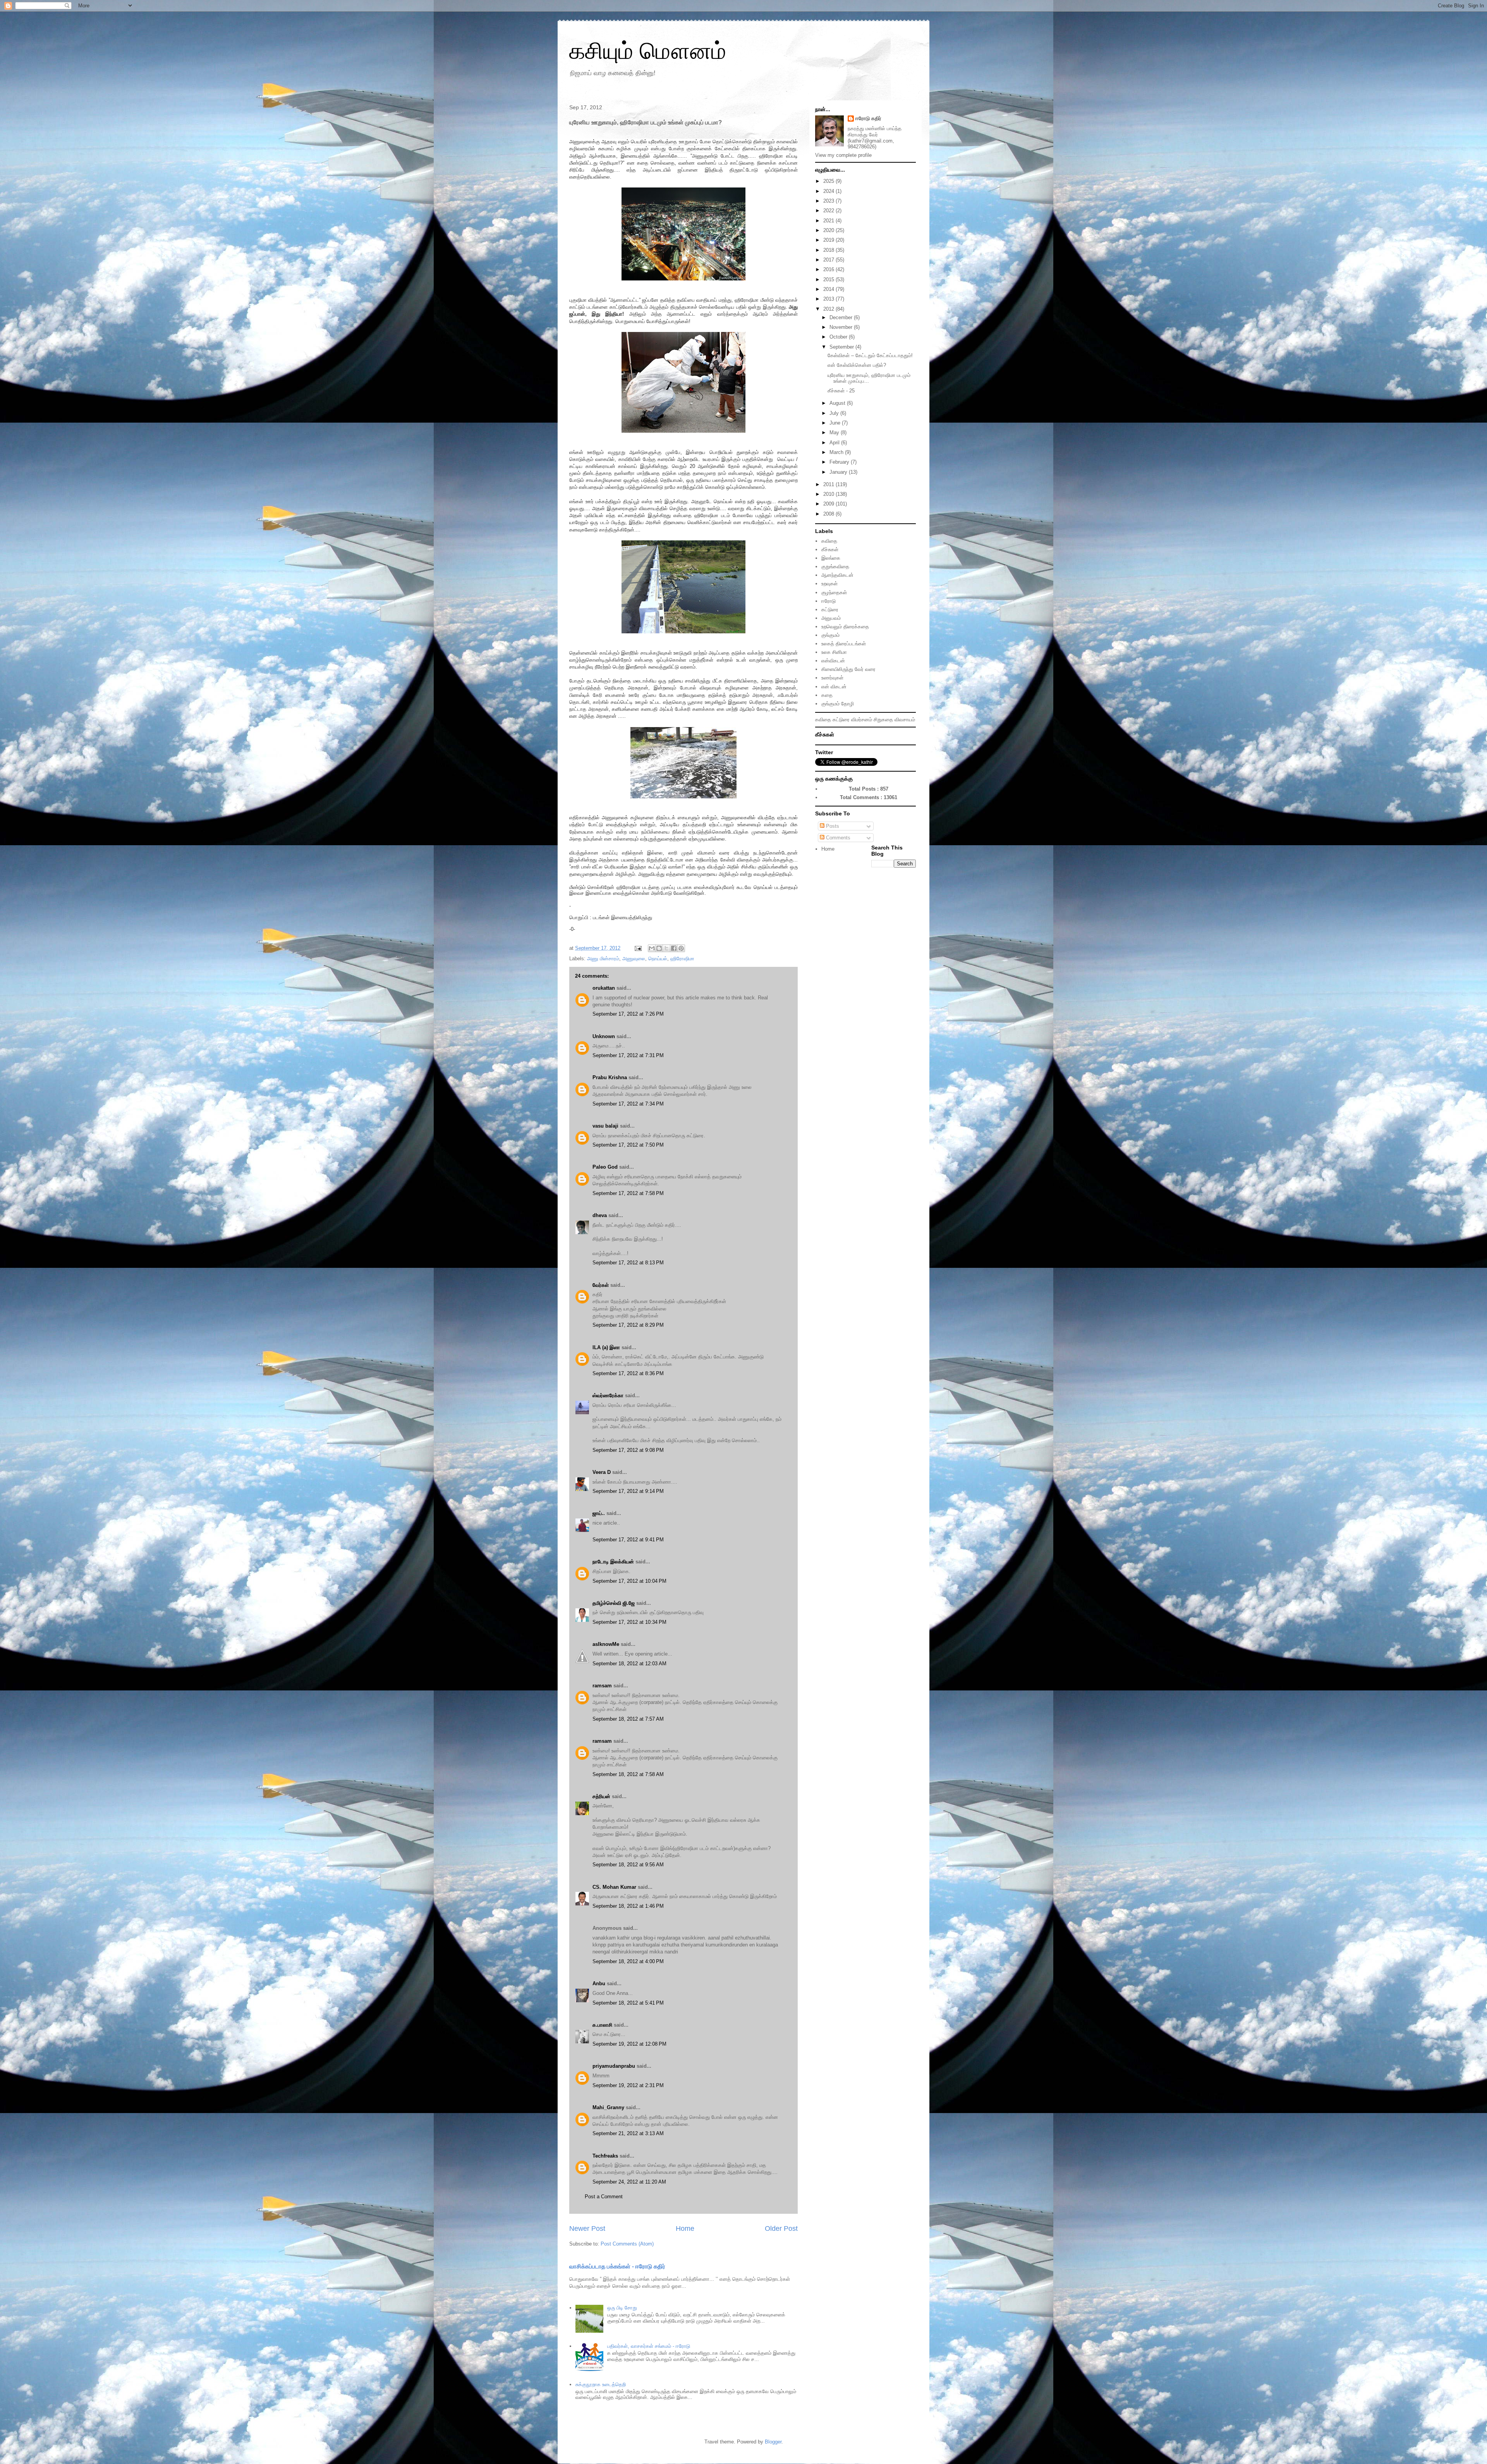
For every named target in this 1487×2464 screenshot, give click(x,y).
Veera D (602, 1472)
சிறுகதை (883, 720)
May (835, 432)
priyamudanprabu (614, 2066)
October (839, 337)
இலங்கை (831, 558)
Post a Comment (604, 2197)
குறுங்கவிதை (835, 567)
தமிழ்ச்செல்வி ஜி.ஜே (614, 1603)
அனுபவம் (831, 618)
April (835, 443)
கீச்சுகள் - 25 (841, 391)
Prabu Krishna (610, 1077)
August (838, 403)
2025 (829, 181)
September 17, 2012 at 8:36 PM (628, 1373)
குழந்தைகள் (834, 592)
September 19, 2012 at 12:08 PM (629, 2044)
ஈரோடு (828, 601)
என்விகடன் (833, 661)
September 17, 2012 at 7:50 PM (628, 1145)
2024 (829, 191)
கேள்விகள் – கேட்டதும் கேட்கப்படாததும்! (870, 355)
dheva (600, 1215)
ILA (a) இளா (606, 1347)
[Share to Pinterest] (681, 948)
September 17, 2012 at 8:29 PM (628, 1325)
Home (685, 2228)
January (839, 472)
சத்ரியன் (601, 1796)
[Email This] (652, 948)
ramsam (602, 1686)
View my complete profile (843, 155)
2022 (829, 211)
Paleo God (605, 1167)
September (842, 347)
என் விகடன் (834, 687)
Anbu (599, 1983)
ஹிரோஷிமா (682, 959)
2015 (829, 279)
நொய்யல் (658, 959)
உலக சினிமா (834, 652)
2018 (829, 250)
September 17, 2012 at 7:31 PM (628, 1055)
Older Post (781, 2228)
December (842, 317)
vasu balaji (605, 1126)
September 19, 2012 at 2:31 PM (628, 2085)
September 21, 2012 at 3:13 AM (628, 2133)
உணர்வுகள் (832, 678)
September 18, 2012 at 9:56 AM (628, 1865)
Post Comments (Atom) (627, 2244)
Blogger (773, 2442)
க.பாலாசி (602, 2025)
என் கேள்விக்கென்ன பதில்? (857, 365)
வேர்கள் (601, 1285)
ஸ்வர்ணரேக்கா (608, 1395)
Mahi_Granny (608, 2107)
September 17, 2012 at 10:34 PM (629, 1622)
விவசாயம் (905, 720)
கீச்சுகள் (830, 549)
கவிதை (829, 541)
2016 (829, 269)
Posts (832, 826)
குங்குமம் (830, 635)
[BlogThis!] (659, 948)
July (835, 413)
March (837, 452)
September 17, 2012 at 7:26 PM (628, 1014)
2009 (829, 504)
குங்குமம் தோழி (838, 704)
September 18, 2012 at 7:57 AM (628, 1719)
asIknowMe (606, 1644)
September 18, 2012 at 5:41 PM (628, 2003)
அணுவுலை (634, 959)
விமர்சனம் (862, 720)
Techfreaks (605, 2156)
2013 (829, 299)
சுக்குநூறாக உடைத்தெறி (601, 2384)
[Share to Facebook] (674, 948)
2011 (829, 484)
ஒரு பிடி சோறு (622, 2308)
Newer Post (587, 2228)
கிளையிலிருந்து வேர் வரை (848, 669)
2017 (829, 260)
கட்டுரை (830, 610)
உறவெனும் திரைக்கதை (845, 627)
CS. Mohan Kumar (614, 1887)
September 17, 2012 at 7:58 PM (628, 1193)
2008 (829, 514)
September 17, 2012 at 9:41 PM (628, 1540)
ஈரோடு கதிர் (868, 118)
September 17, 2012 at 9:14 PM (628, 1491)
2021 (829, 221)
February (840, 462)
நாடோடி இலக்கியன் (613, 1562)
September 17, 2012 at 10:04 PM (629, 1581)
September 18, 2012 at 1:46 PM (628, 1906)
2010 (829, 494)
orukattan (604, 988)
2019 (829, 240)
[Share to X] (666, 948)
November (842, 327)
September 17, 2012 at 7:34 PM (628, 1104)
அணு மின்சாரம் (603, 959)
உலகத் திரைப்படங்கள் (844, 644)
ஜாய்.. (599, 1513)
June (836, 423)
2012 (829, 309)
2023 (829, 201)
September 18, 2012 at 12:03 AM (629, 1664)
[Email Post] (638, 948)
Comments (837, 838)
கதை (827, 695)
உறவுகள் (829, 584)
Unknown (604, 1036)
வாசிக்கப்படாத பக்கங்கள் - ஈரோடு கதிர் (617, 2266)
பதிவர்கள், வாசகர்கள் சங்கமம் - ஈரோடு (649, 2346)
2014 (829, 289)
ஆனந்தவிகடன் (837, 575)
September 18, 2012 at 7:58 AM (628, 1774)
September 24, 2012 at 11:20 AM (629, 2182)
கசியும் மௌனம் (648, 51)
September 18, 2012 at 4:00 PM (628, 1961)
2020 (829, 230)
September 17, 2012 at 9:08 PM (628, 1450)
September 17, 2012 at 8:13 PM (628, 1263)
